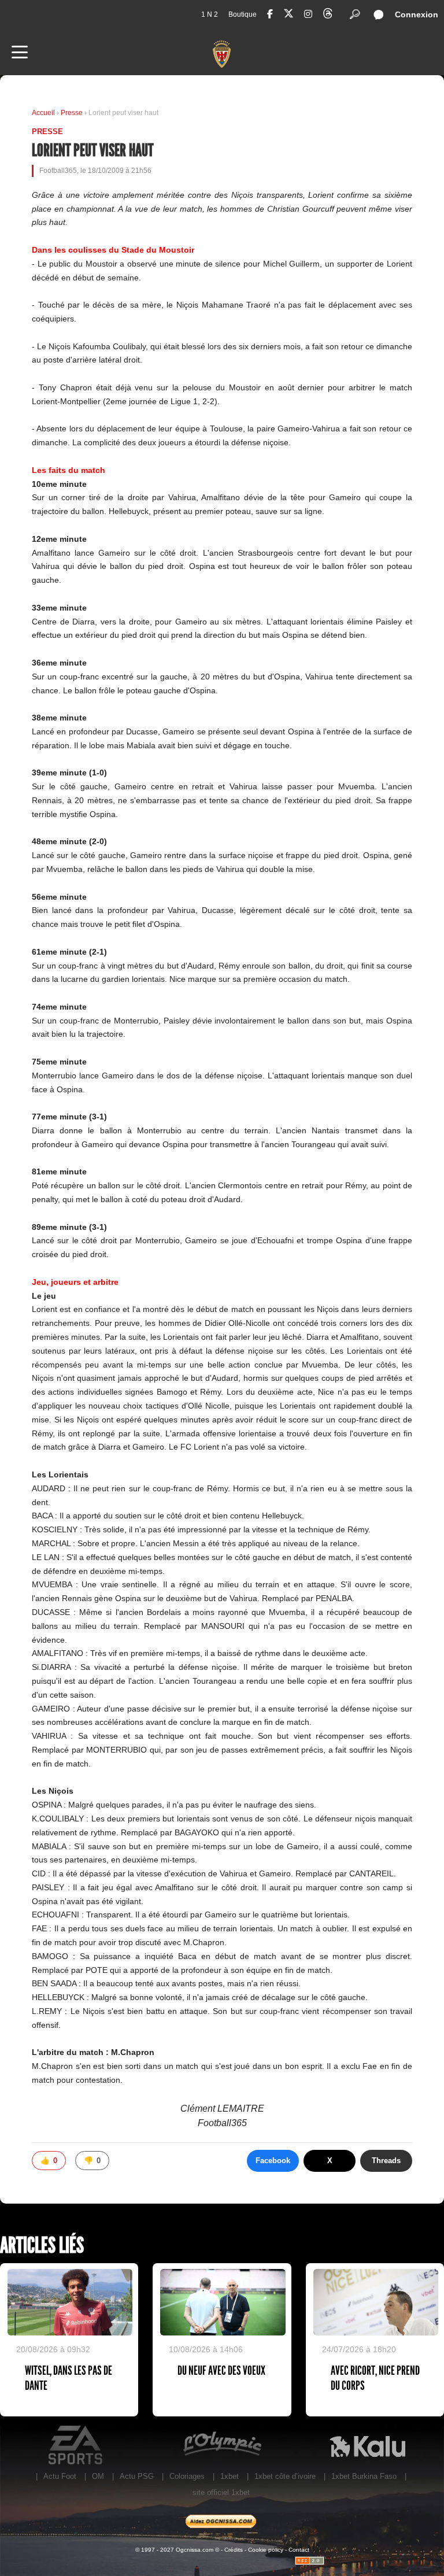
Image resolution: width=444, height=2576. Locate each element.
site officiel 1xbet (221, 2492)
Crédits (234, 2550)
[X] (288, 15)
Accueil (43, 113)
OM (98, 2476)
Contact (299, 2550)
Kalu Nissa (368, 2445)
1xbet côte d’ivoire (285, 2476)
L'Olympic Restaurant (222, 2445)
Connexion (417, 14)
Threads (386, 2161)
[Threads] (328, 15)
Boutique (243, 14)
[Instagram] (308, 14)
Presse (73, 113)
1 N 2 (210, 14)
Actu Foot (60, 2476)
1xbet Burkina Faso (364, 2476)
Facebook (273, 2161)
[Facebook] (270, 14)
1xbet (230, 2476)
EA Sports (76, 2445)
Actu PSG (137, 2476)
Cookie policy (266, 2550)
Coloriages (187, 2476)
